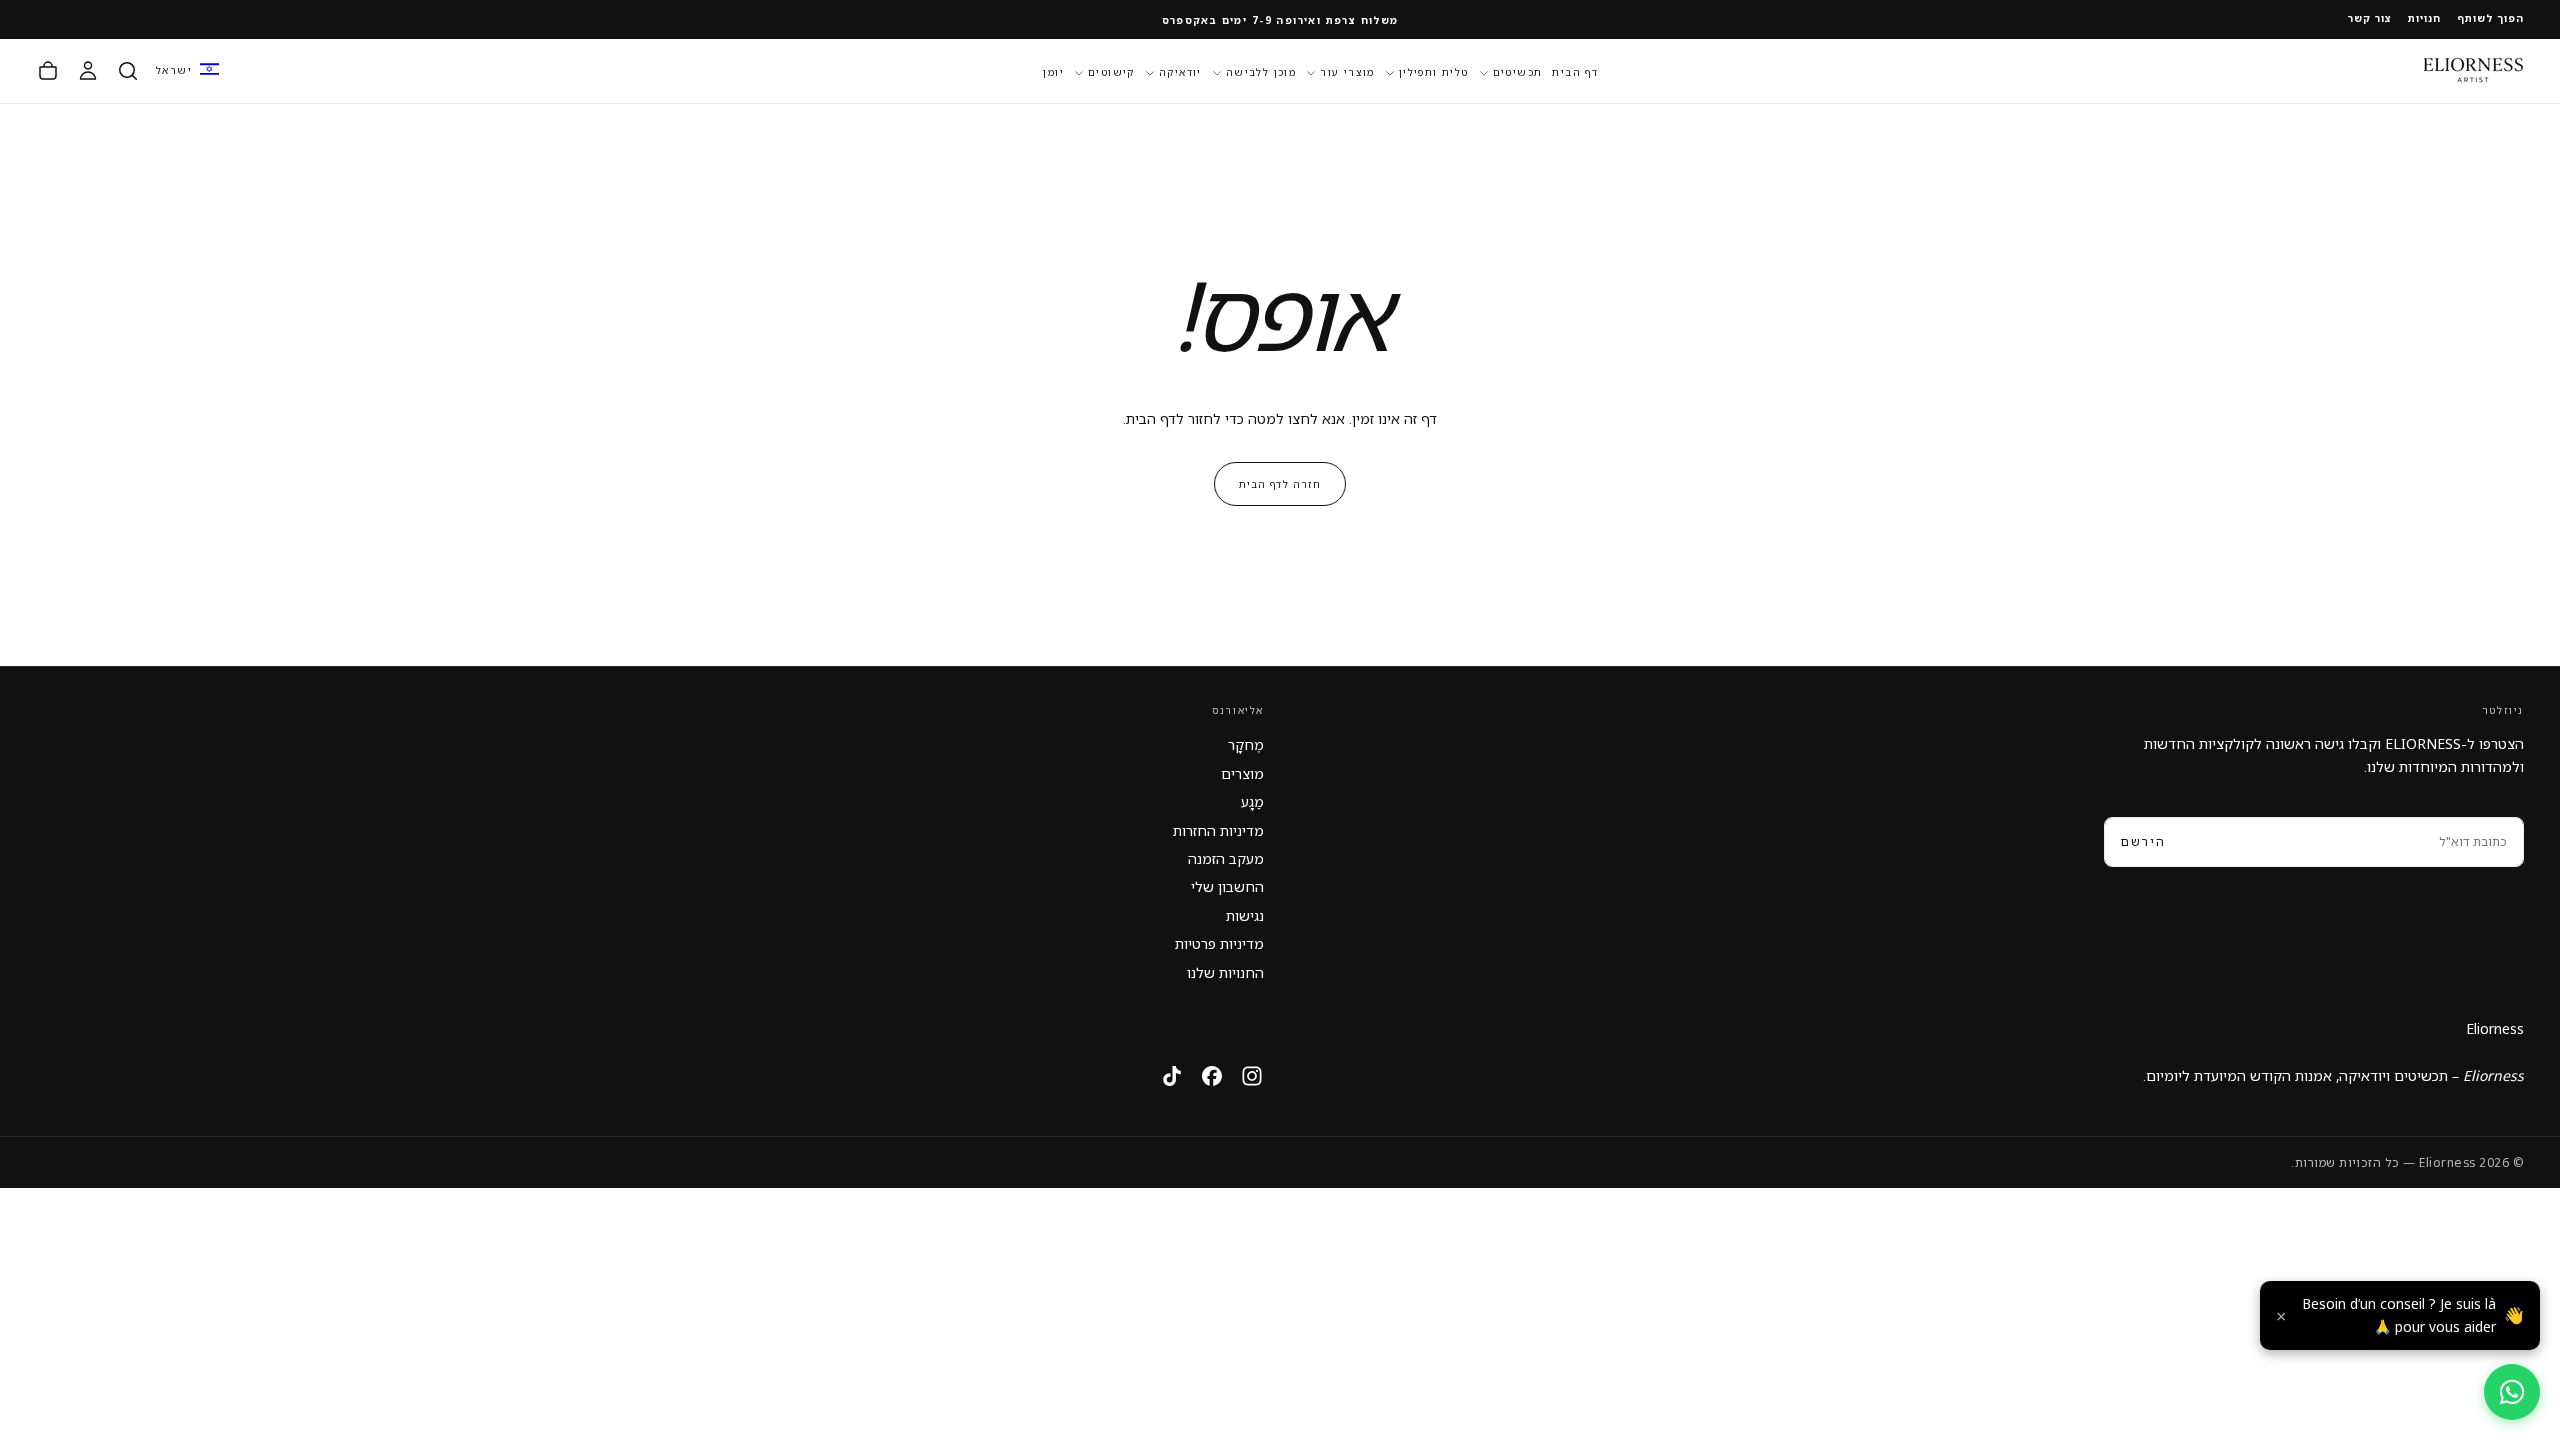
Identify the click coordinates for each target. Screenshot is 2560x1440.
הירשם (2143, 841)
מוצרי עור (1347, 72)
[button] (187, 70)
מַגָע (1252, 801)
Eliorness (2495, 1028)
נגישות (1245, 915)
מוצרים (1242, 773)
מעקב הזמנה (1226, 858)
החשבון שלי (1227, 886)
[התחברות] (88, 71)
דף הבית (1575, 72)
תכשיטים (1518, 72)
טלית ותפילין (1434, 72)
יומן (1053, 72)
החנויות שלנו (1225, 972)
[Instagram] (1252, 1076)
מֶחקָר (1246, 744)
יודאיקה (1180, 72)
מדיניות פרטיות (1219, 943)
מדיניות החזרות (1218, 830)
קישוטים (1111, 72)
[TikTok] (1172, 1076)
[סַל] (48, 71)
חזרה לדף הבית (1280, 484)
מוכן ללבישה (1261, 72)
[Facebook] (1212, 1076)
